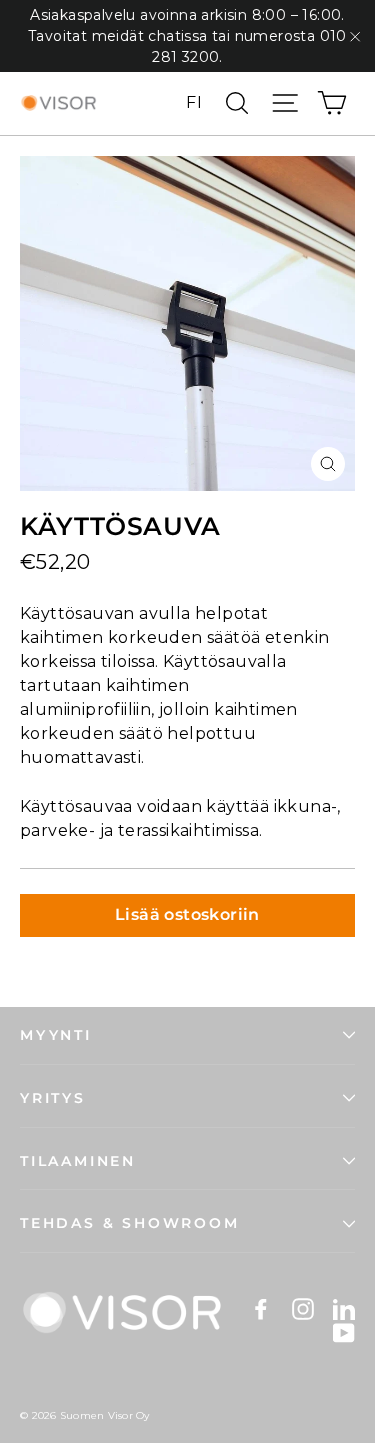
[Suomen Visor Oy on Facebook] (261, 1309)
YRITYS (53, 1098)
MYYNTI (56, 1035)
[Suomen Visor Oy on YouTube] (344, 1333)
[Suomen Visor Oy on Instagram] (303, 1309)
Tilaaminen (78, 1161)
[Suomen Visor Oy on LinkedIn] (344, 1309)
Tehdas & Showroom (130, 1223)
